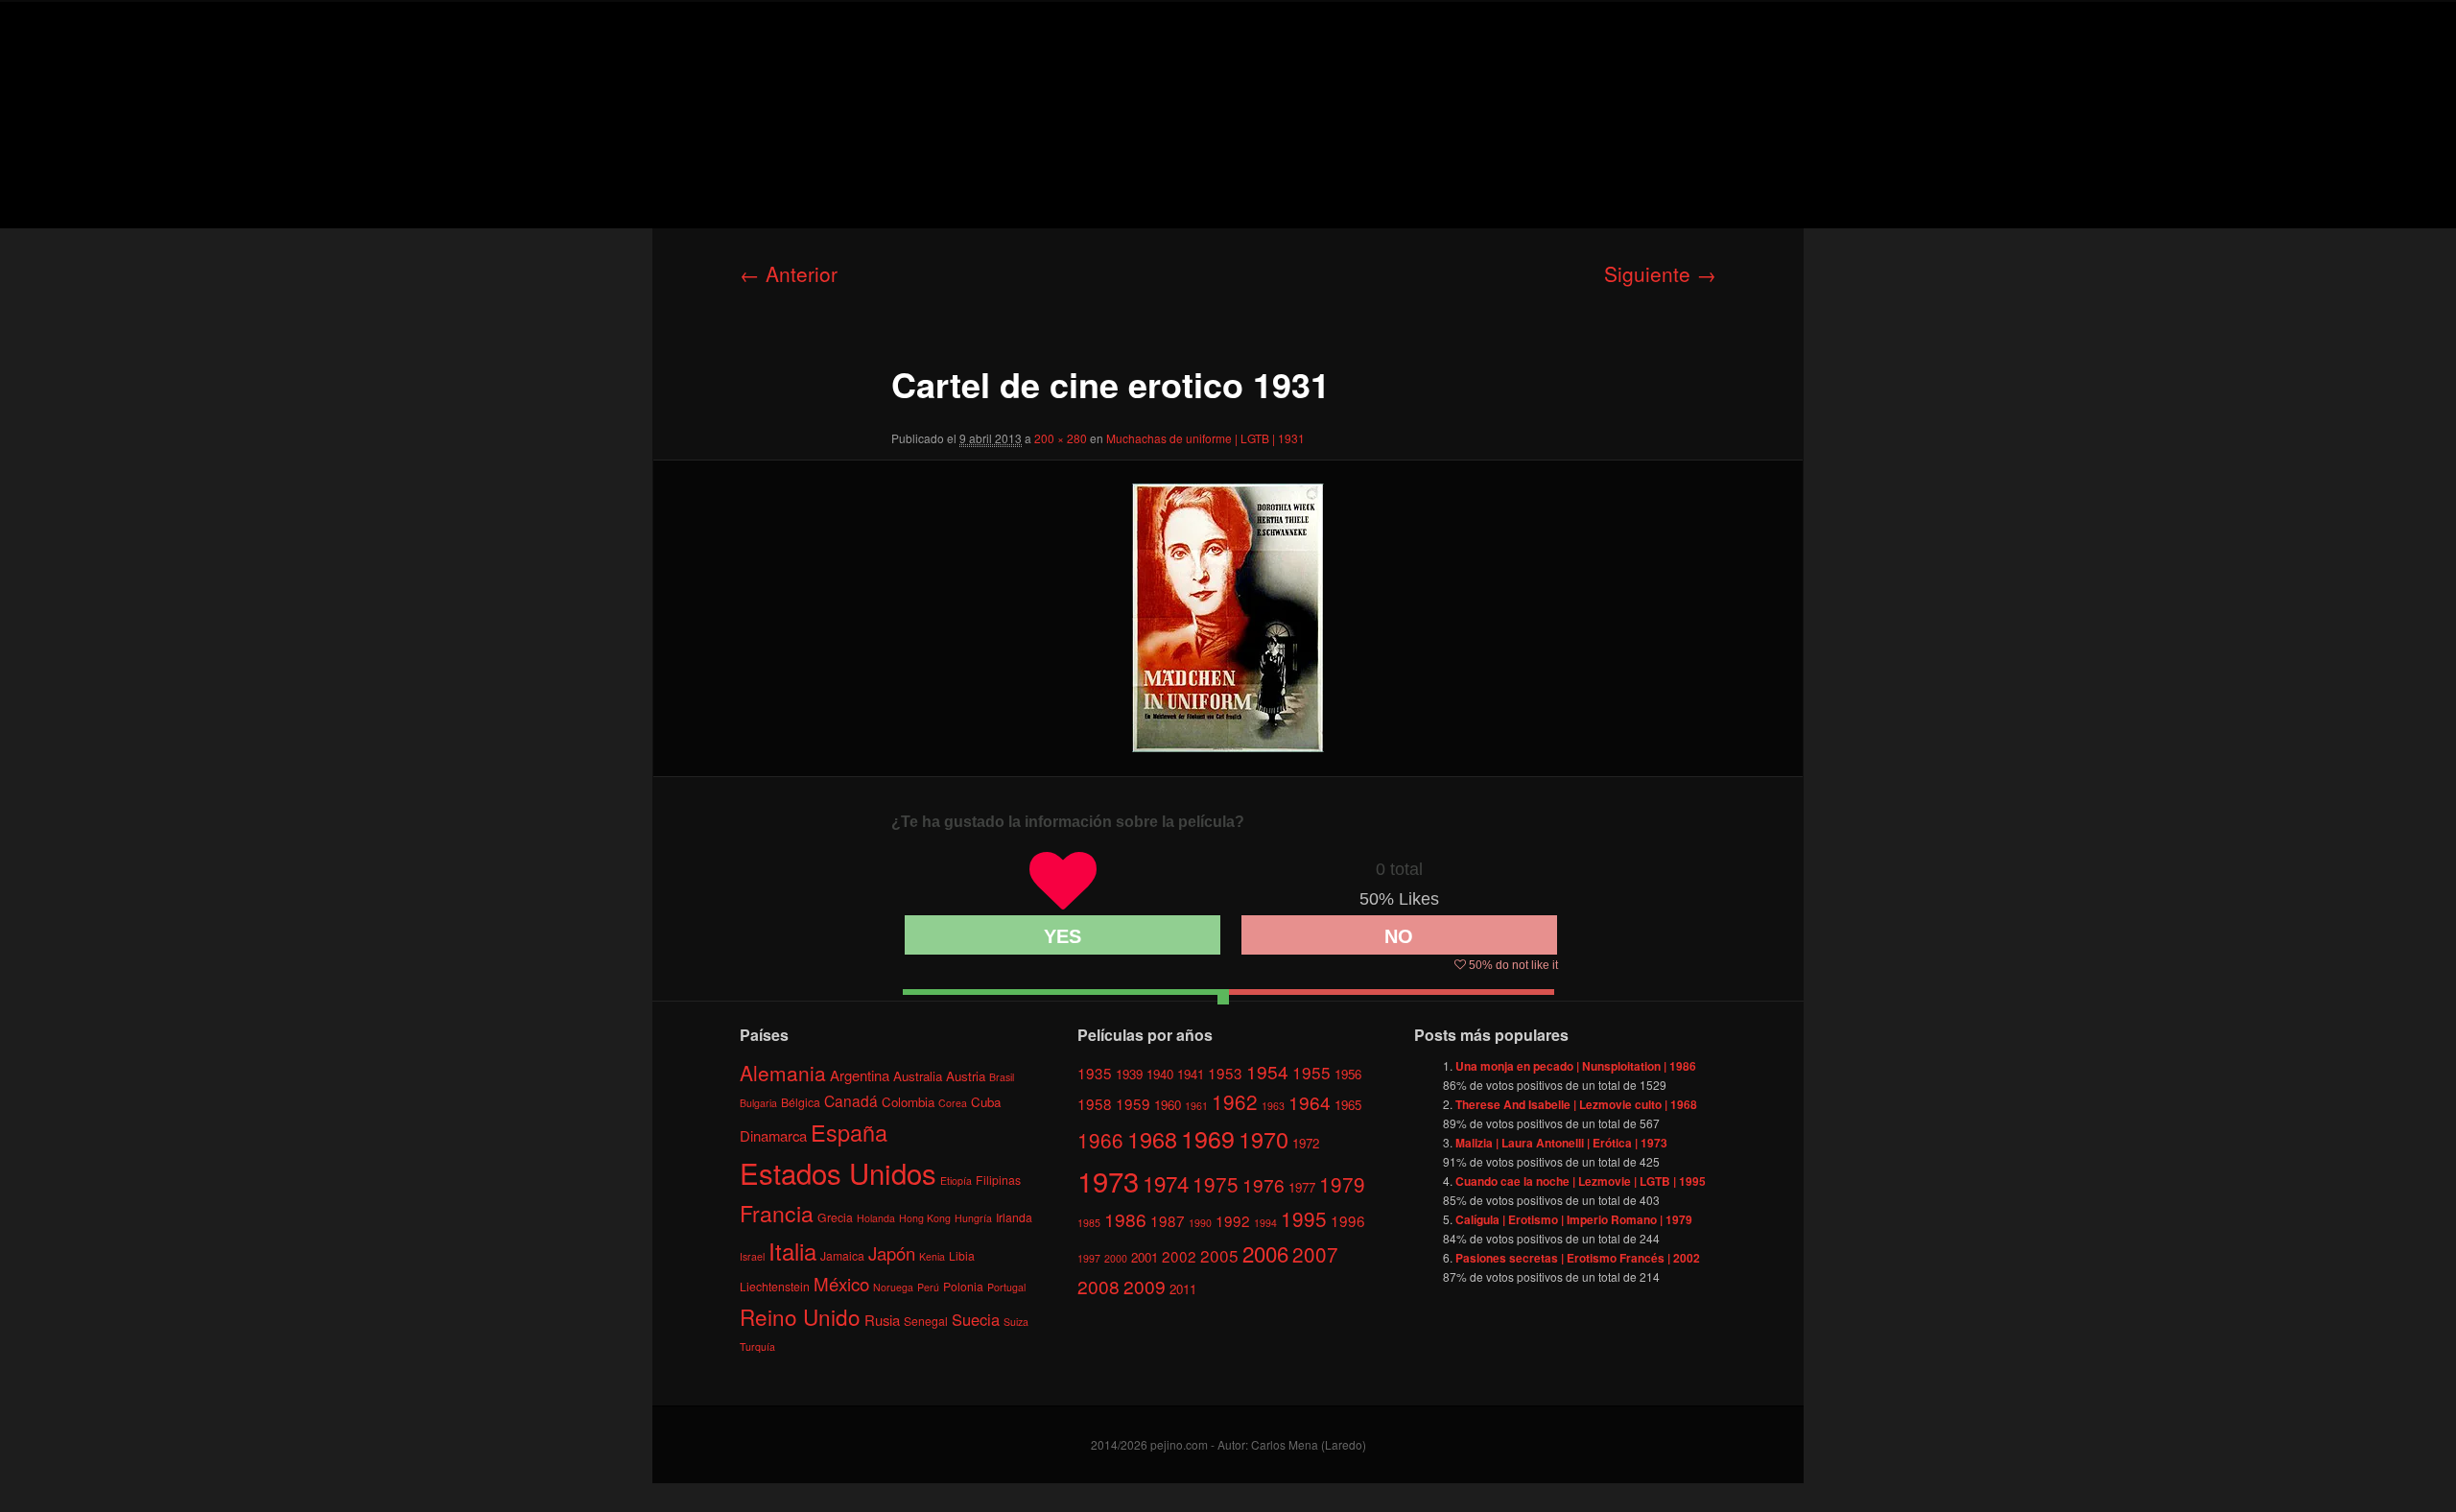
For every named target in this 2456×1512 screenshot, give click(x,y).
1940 (1160, 1074)
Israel (752, 1256)
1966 (1100, 1140)
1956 (1348, 1074)
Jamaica (842, 1255)
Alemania (783, 1073)
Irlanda (1014, 1217)
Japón (892, 1253)
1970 (1263, 1139)
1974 (1166, 1183)
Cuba (986, 1102)
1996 (1348, 1220)
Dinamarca (773, 1135)
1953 (1225, 1073)
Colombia (908, 1102)
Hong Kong (925, 1218)
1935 (1095, 1073)
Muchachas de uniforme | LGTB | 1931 (1205, 438)
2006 (1265, 1253)
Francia (777, 1213)
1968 (1152, 1139)
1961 (1196, 1106)
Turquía (757, 1347)
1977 (1302, 1187)
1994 (1265, 1223)
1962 (1235, 1101)
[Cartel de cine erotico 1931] (1228, 618)
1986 (1125, 1219)
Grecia (835, 1217)
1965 (1348, 1105)
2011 (1183, 1289)
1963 (1273, 1106)
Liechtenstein (775, 1286)
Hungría (973, 1218)
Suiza (1016, 1322)
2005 (1219, 1255)
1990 (1200, 1223)
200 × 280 (1061, 438)
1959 (1133, 1103)
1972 (1306, 1143)
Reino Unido (800, 1316)
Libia (962, 1255)
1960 (1168, 1105)
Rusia (882, 1320)
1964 (1310, 1102)
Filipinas (998, 1180)
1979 (1342, 1184)
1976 (1263, 1184)
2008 (1098, 1286)
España (849, 1132)
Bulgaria (758, 1103)
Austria (966, 1076)
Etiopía (956, 1181)
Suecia (976, 1319)
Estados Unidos (838, 1172)
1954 (1267, 1071)
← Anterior (789, 273)
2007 (1315, 1254)
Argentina (860, 1075)
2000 (1116, 1258)
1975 (1216, 1184)
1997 (1089, 1258)
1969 (1208, 1138)
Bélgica (801, 1102)
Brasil (1002, 1077)
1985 (1089, 1223)
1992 (1233, 1220)
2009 (1145, 1286)
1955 (1311, 1072)
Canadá (851, 1100)
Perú (928, 1287)
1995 (1304, 1218)
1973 (1108, 1180)
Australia (918, 1076)
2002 (1179, 1256)
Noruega (893, 1287)
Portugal (1006, 1287)
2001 (1145, 1257)
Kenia (932, 1256)
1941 (1191, 1074)
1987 (1168, 1220)
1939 (1129, 1074)
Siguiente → (1660, 273)
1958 (1095, 1103)
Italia (792, 1251)
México (841, 1283)
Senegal (926, 1321)
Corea (953, 1103)
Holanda (876, 1218)
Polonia (963, 1286)
